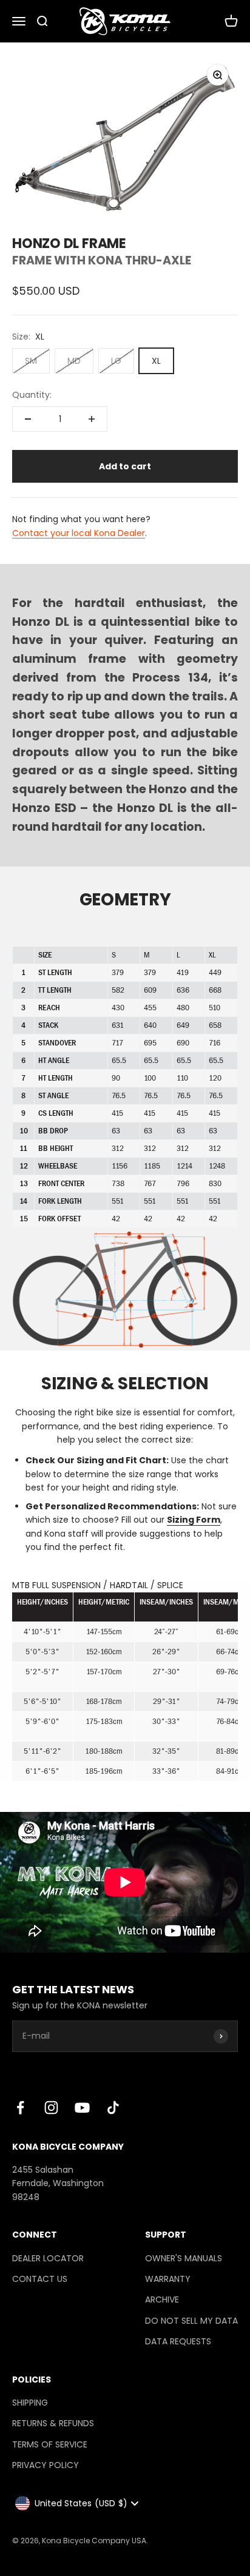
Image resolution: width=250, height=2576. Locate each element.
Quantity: (32, 395)
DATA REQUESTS (178, 2341)
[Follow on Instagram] (51, 2108)
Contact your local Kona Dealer (79, 533)
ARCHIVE (162, 2299)
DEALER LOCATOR (48, 2258)
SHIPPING (30, 2403)
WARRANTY (168, 2279)
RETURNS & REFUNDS (53, 2423)
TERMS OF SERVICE (50, 2444)
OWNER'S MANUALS (184, 2258)
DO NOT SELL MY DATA (191, 2321)
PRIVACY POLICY (46, 2465)
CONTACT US (40, 2279)
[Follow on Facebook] (20, 2108)
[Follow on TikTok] (113, 2108)
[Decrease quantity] (28, 419)
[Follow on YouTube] (82, 2108)
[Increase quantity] (92, 419)
